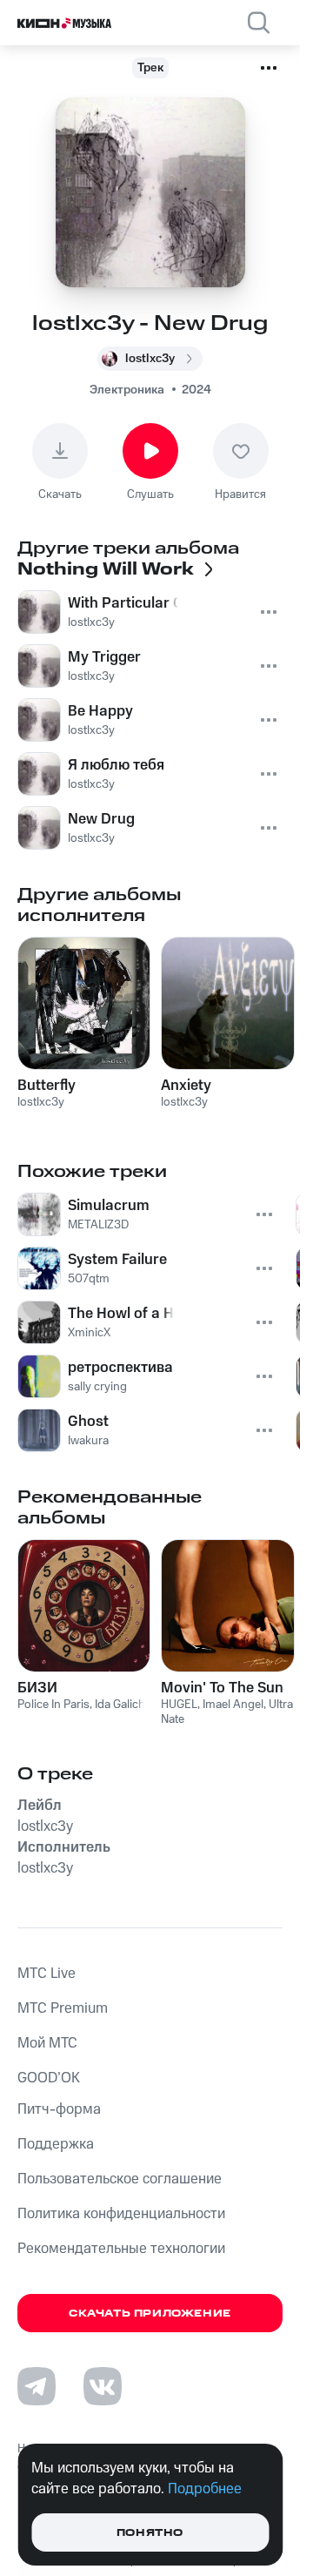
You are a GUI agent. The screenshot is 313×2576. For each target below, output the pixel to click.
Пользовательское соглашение (120, 2179)
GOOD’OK (49, 2078)
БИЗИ (37, 1688)
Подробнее (205, 2489)
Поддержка (56, 2144)
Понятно (150, 2533)
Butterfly (47, 1086)
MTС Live (47, 1974)
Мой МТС (47, 2043)
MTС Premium (63, 2008)
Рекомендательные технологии (121, 2249)
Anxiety (186, 1086)
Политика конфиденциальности (121, 2214)
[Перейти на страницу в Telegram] (37, 2386)
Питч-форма (59, 2109)
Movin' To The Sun (222, 1688)
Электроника (127, 390)
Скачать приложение (150, 2314)
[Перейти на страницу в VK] (103, 2386)
